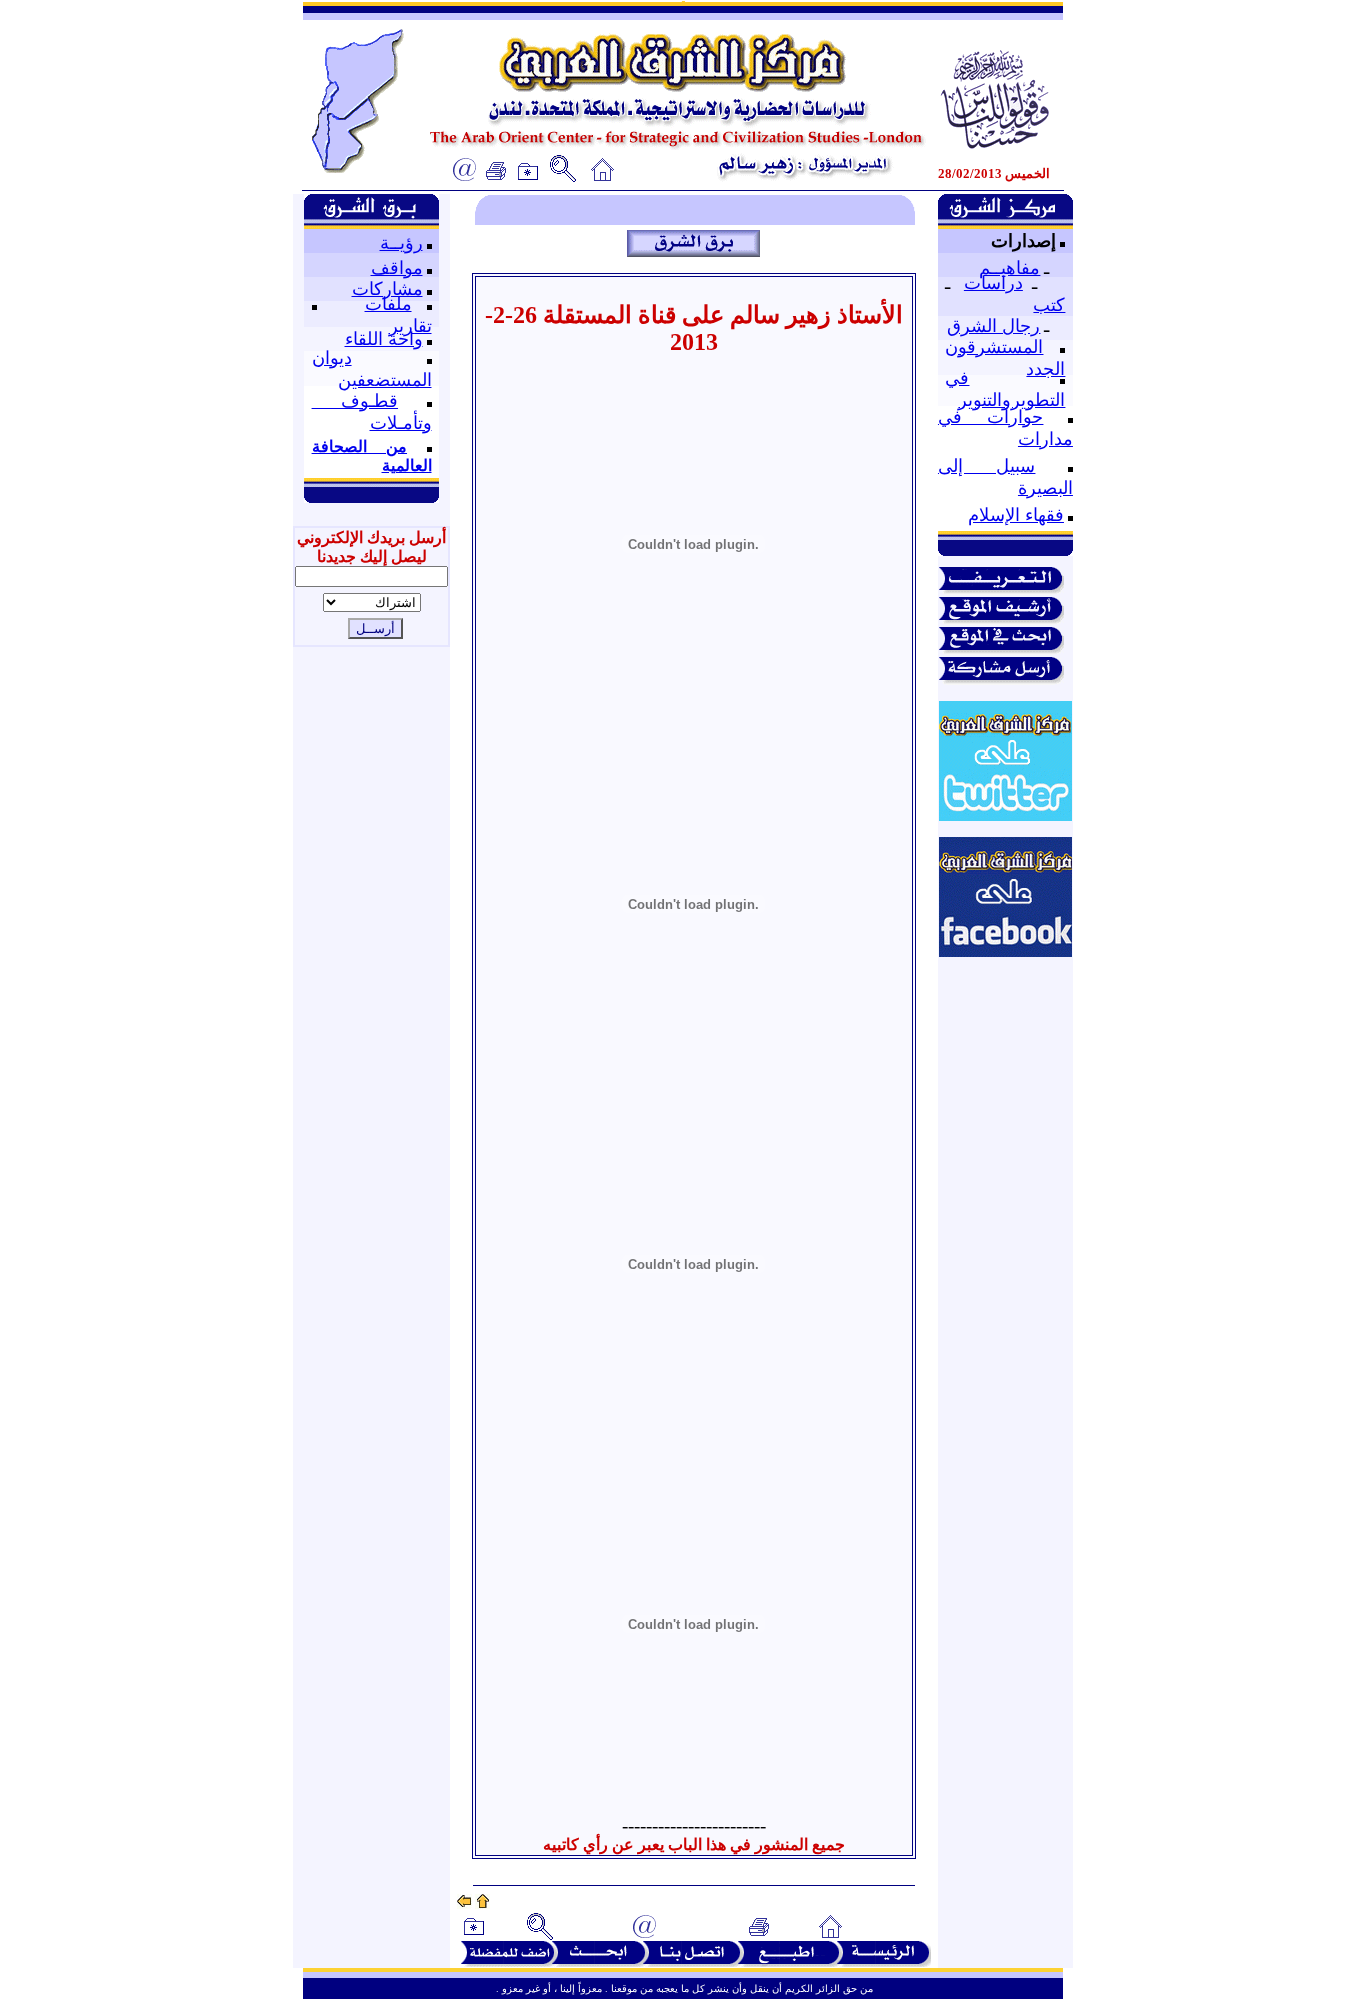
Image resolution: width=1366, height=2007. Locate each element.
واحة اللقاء (384, 339)
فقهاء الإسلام (1016, 515)
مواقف (397, 268)
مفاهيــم (1009, 268)
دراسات (993, 283)
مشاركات (387, 289)
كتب (1049, 305)
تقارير (410, 326)
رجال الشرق (993, 326)
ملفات (388, 304)
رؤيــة (401, 243)
